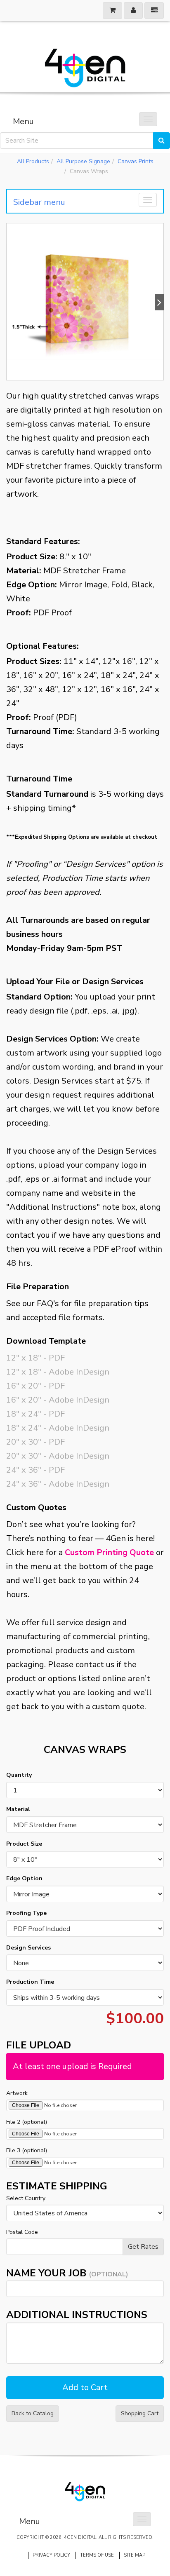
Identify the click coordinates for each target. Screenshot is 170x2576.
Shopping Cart (140, 2413)
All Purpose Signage (83, 161)
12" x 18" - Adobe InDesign (58, 1372)
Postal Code (22, 2232)
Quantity (19, 1775)
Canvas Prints (136, 161)
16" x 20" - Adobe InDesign (58, 1400)
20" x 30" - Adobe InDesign (58, 1456)
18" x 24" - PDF (35, 1414)
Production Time (30, 1982)
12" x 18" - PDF (35, 1358)
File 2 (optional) (27, 2122)
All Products (33, 161)
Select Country (26, 2198)
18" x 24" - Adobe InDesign (58, 1428)
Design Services (28, 1948)
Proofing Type (26, 1913)
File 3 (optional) (27, 2150)
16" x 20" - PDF (35, 1386)
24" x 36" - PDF (35, 1470)
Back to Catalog (33, 2413)
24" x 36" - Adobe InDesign (58, 1484)
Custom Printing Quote (109, 1552)
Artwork (17, 2093)
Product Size (24, 1844)
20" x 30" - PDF (35, 1442)
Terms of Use (97, 2555)
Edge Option (24, 1878)
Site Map (135, 2555)
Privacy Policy (51, 2555)
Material (18, 1809)
